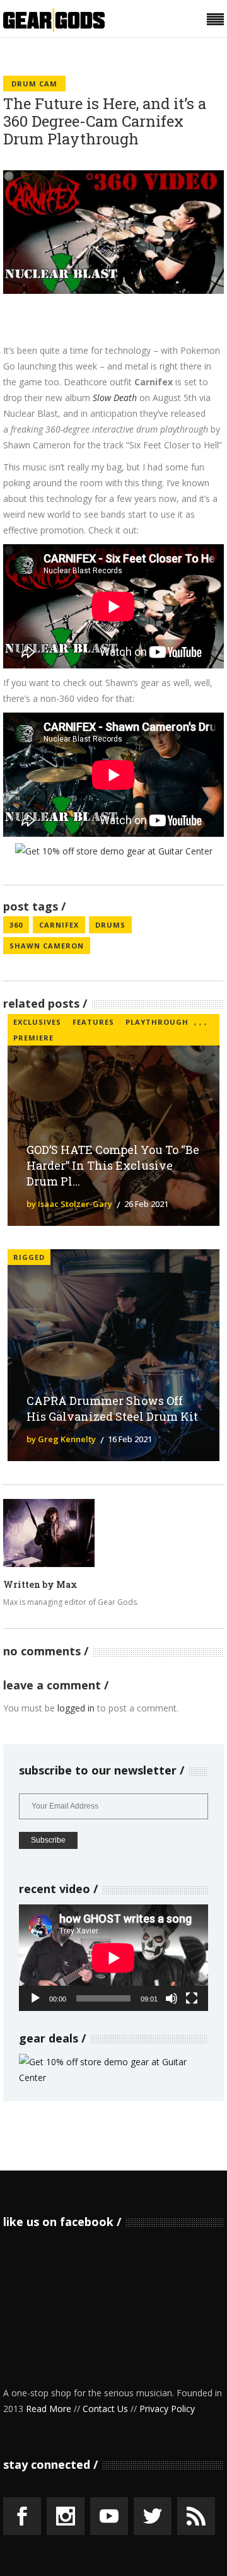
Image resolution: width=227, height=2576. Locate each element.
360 (16, 925)
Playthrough (157, 1022)
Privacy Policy (167, 2409)
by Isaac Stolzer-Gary (69, 1204)
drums (110, 925)
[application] (113, 1958)
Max (67, 1584)
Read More (49, 2409)
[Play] (35, 1998)
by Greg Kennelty (61, 1439)
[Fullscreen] (192, 1998)
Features (93, 1022)
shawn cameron (47, 946)
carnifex (59, 925)
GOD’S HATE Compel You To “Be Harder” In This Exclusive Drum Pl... (113, 1165)
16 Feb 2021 (130, 1439)
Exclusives (37, 1022)
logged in (76, 1708)
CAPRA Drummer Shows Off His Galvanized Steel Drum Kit (112, 1408)
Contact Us (105, 2409)
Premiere (33, 1038)
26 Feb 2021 (146, 1204)
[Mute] (172, 1998)
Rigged (29, 1257)
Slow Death (115, 398)
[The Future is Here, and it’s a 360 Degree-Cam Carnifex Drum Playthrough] (49, 1533)
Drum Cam (34, 84)
